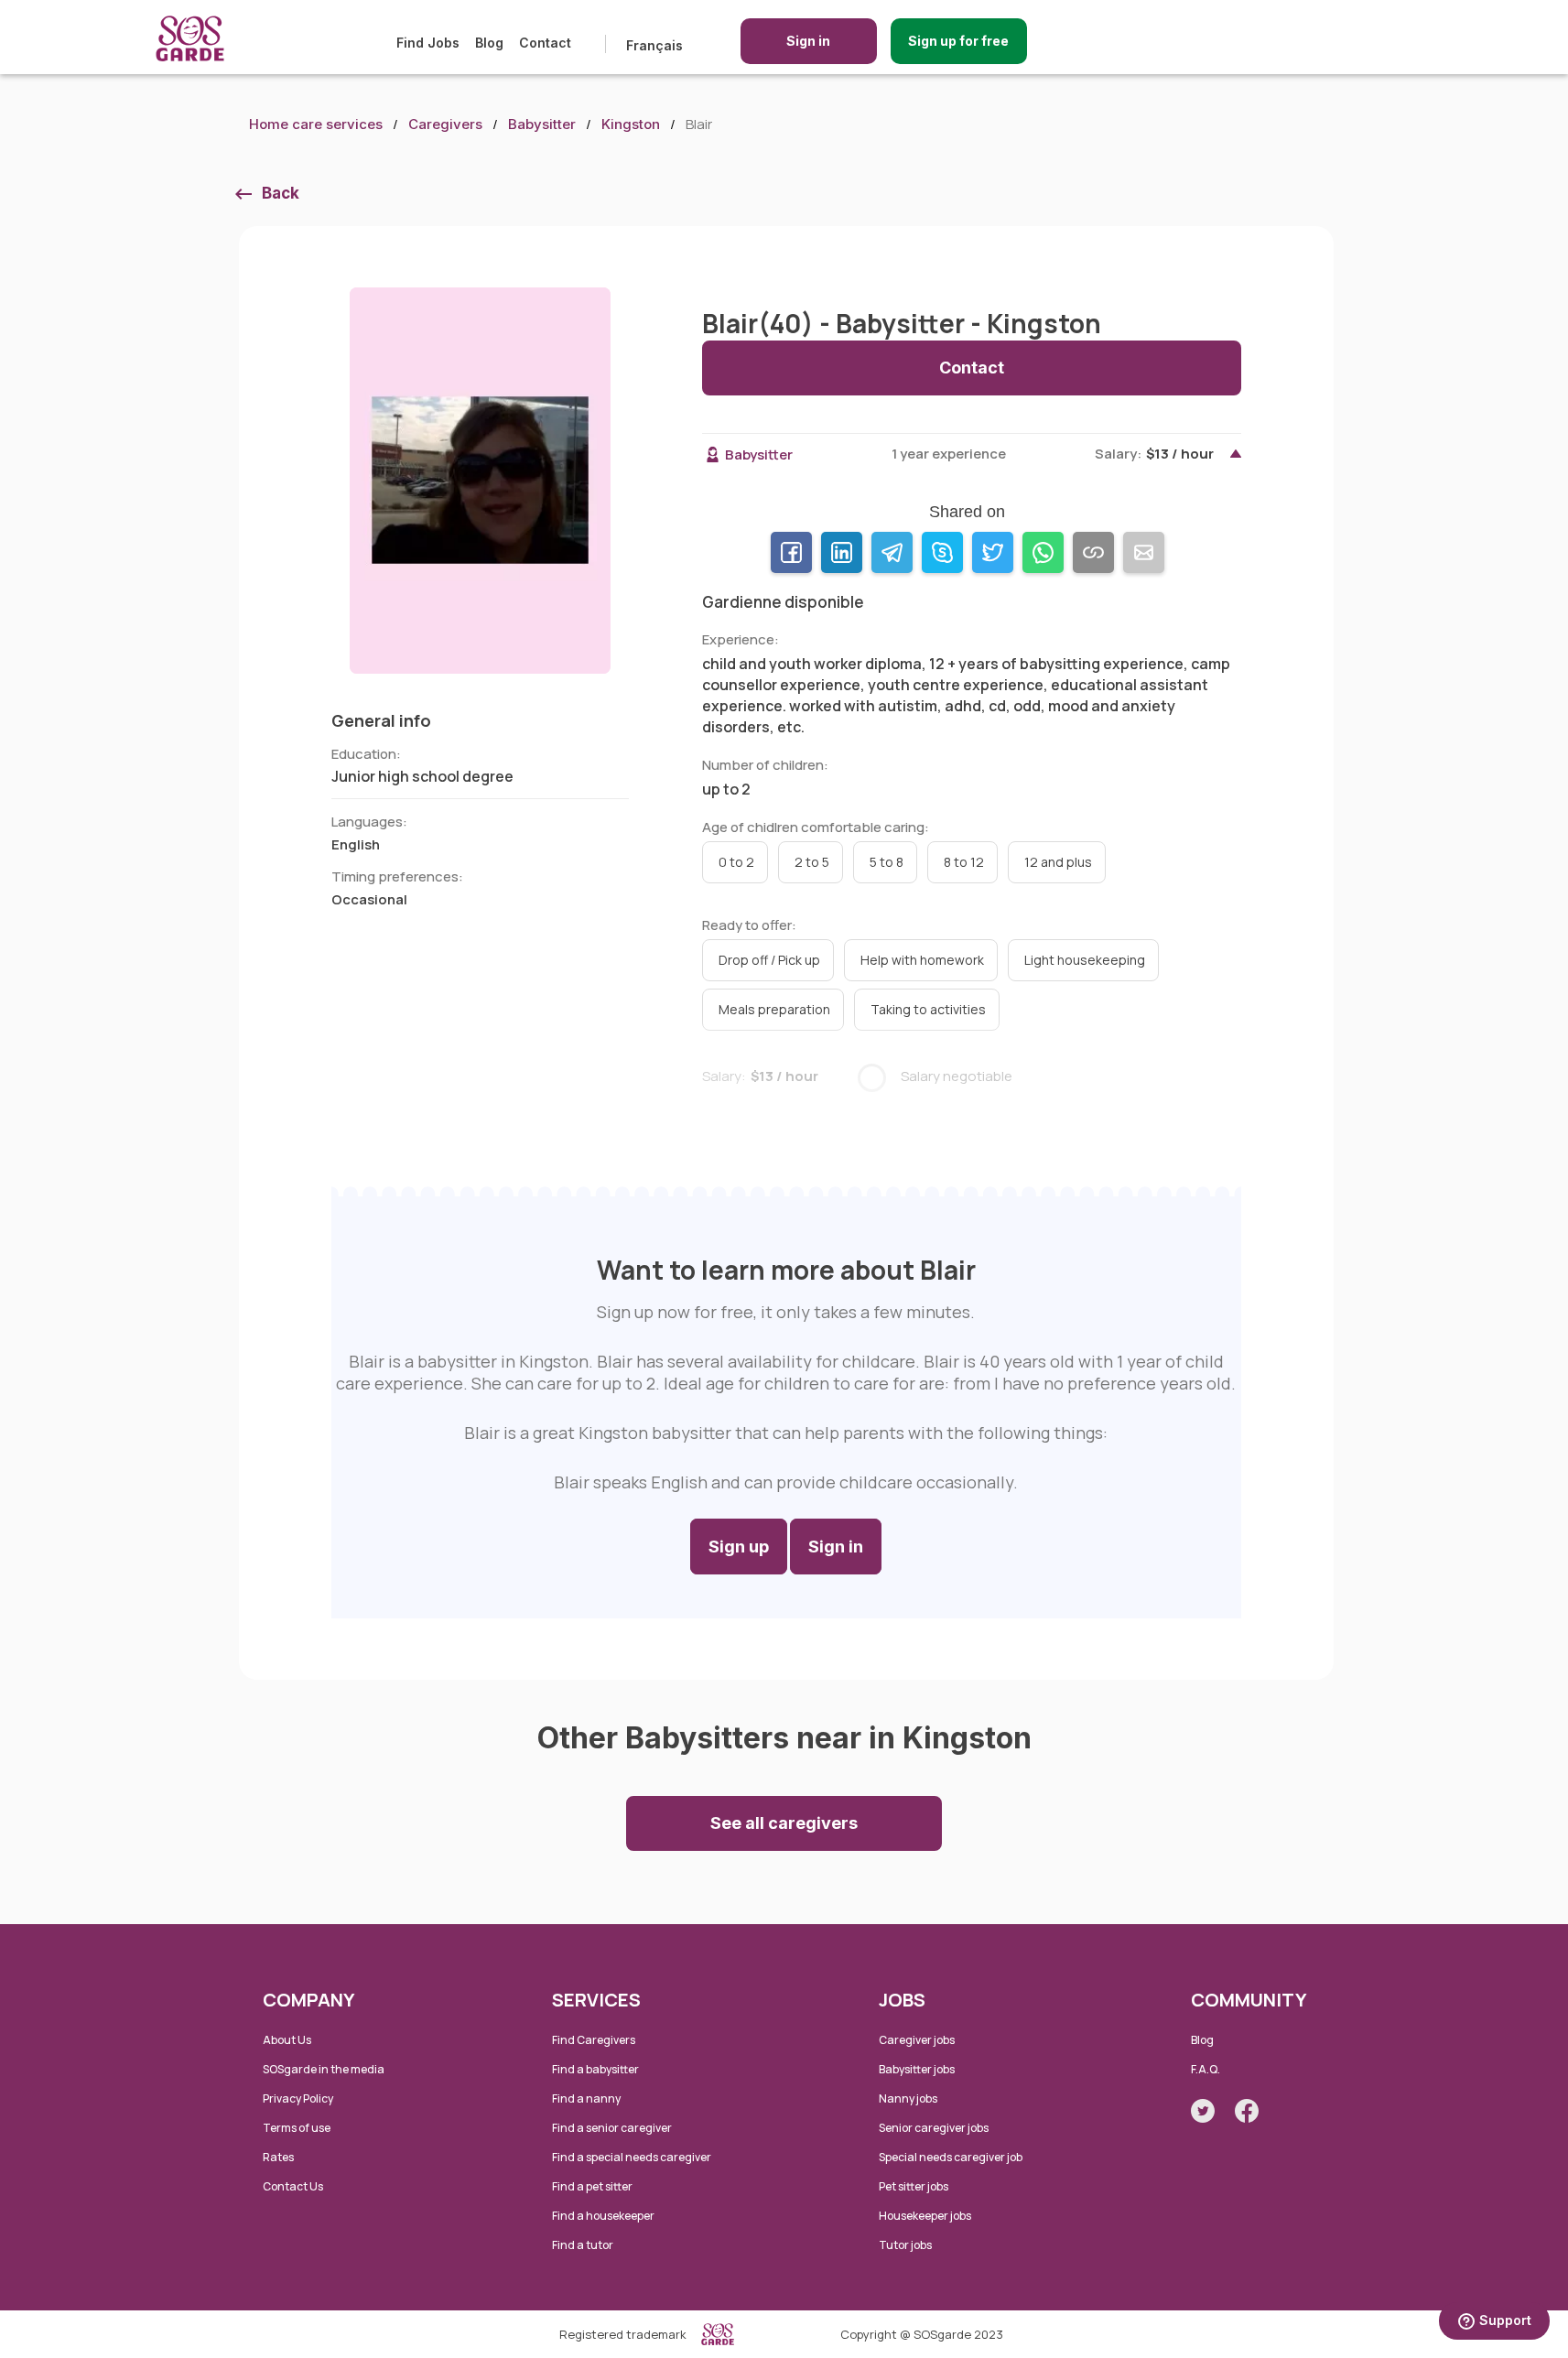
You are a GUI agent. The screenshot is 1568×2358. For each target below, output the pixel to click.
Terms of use (297, 2128)
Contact (545, 43)
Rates (278, 2157)
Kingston (631, 124)
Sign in (808, 41)
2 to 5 (812, 862)
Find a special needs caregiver (632, 2157)
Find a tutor (583, 2245)
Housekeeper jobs (925, 2216)
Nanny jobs (908, 2098)
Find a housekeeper (603, 2216)
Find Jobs (428, 43)
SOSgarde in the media (324, 2069)
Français (654, 45)
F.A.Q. (1206, 2069)
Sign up (739, 1547)
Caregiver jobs (917, 2040)
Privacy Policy (298, 2098)
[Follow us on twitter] (1203, 2111)
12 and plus (1058, 862)
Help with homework (922, 960)
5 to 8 (887, 862)
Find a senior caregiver (612, 2128)
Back (281, 193)
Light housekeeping (1085, 960)
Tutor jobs (905, 2245)
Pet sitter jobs (914, 2186)
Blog (489, 43)
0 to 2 (736, 862)
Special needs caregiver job (951, 2157)
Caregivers (445, 124)
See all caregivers (784, 1823)
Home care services (316, 124)
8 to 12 (964, 862)
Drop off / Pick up (769, 960)
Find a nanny (586, 2098)
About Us (287, 2040)
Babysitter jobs (917, 2069)
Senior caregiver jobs (934, 2128)
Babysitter (542, 124)
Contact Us (293, 2186)
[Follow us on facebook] (1247, 2111)
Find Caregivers (594, 2040)
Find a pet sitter (592, 2186)
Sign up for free (958, 41)
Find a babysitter (595, 2069)
